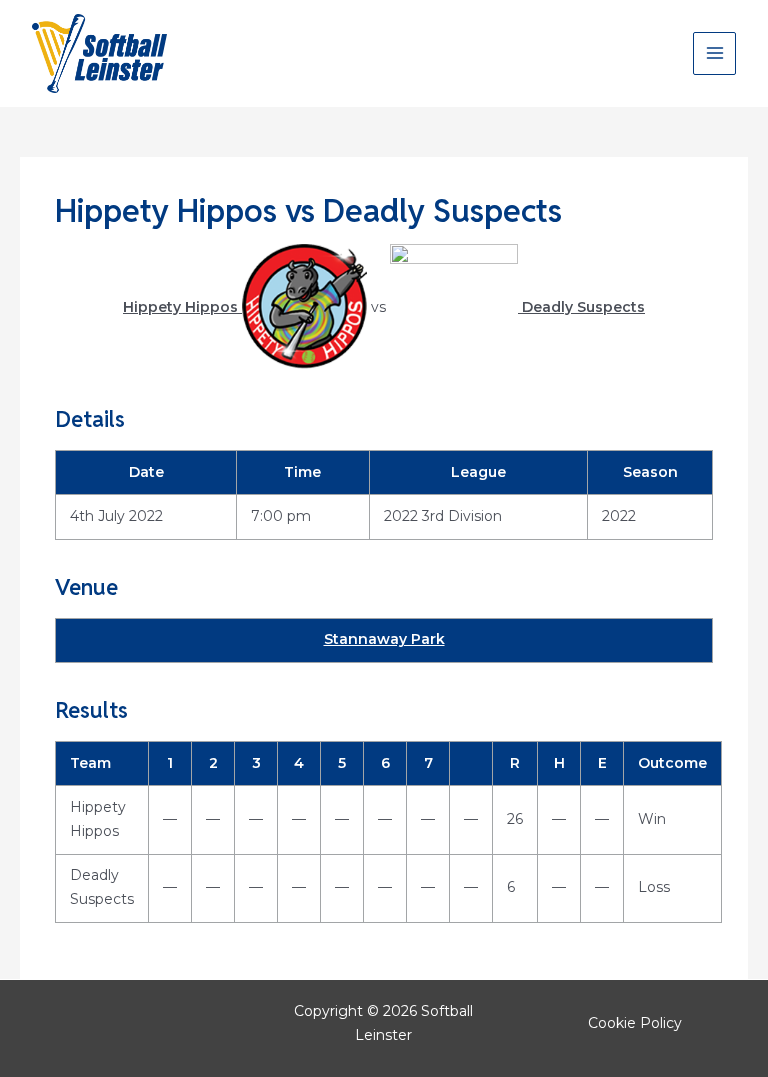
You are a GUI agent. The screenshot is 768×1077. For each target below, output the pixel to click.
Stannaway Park (384, 639)
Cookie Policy (635, 1023)
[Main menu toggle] (714, 53)
